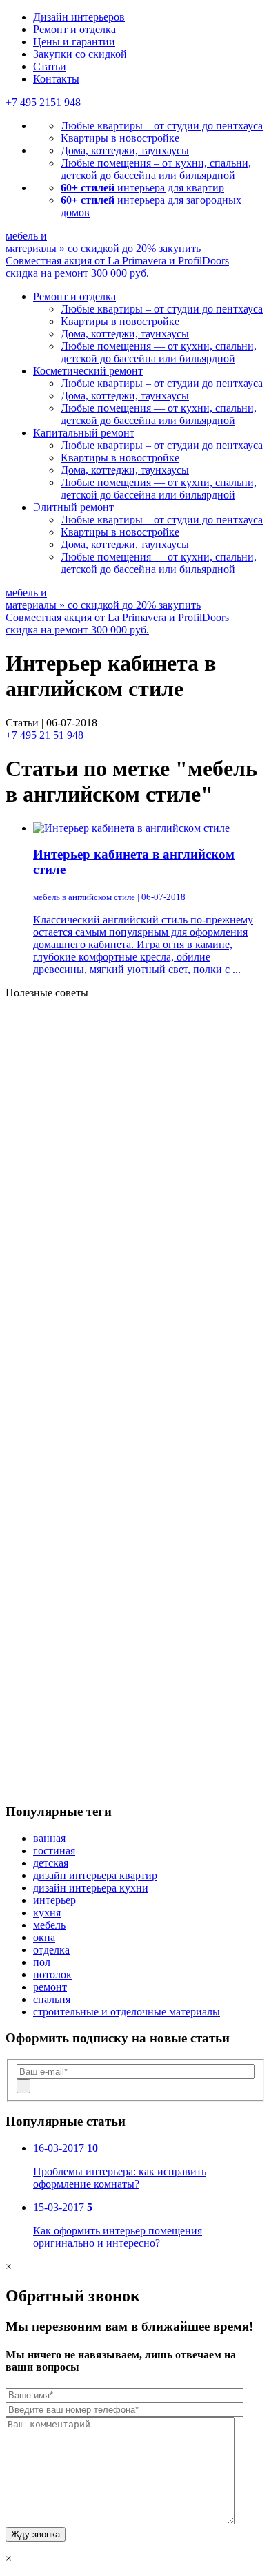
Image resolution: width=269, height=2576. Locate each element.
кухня (47, 1913)
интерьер (54, 1900)
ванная (49, 1838)
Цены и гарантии (74, 42)
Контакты (56, 79)
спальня (52, 1999)
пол (42, 1962)
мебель (49, 1925)
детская (51, 1863)
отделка (51, 1950)
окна (44, 1937)
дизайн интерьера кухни (91, 1888)
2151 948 (43, 102)
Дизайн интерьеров (79, 17)
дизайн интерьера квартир (95, 1875)
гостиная (54, 1851)
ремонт (50, 1987)
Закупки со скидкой (80, 54)
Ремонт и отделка (74, 29)
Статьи (50, 66)
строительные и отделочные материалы (127, 2012)
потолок (52, 1975)
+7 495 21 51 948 (44, 735)
